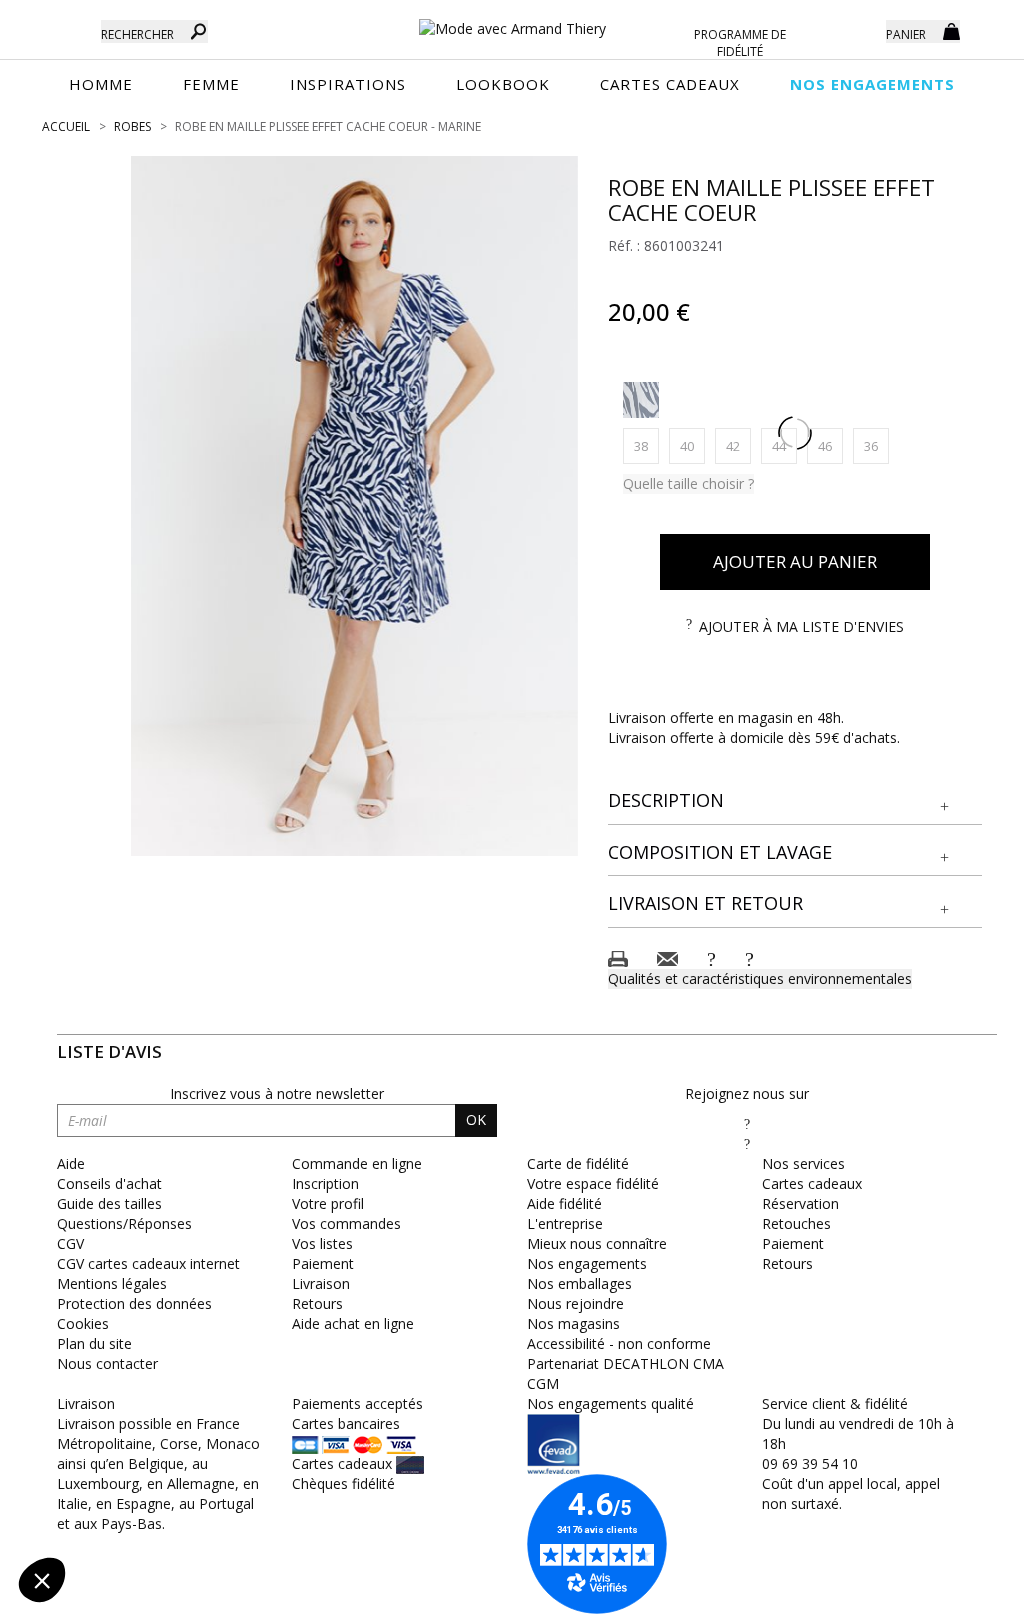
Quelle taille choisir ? (688, 483)
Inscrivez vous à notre (277, 1093)
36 (876, 445)
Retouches (796, 1223)
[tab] (795, 801)
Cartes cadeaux (812, 1183)
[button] (795, 801)
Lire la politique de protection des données (156, 1449)
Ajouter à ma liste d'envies (801, 626)
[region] (354, 506)
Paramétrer (125, 1513)
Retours (787, 1263)
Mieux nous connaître (597, 1243)
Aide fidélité (564, 1203)
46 (830, 445)
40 (692, 445)
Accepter (335, 1513)
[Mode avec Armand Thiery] (512, 20)
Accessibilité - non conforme (619, 1343)
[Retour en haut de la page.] (953, 1588)
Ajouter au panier (795, 561)
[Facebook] (747, 1123)
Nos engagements (587, 1263)
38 (646, 445)
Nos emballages (579, 1283)
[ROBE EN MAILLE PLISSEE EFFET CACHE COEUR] (354, 506)
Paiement (793, 1243)
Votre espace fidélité (593, 1183)
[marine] (641, 400)
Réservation (800, 1203)
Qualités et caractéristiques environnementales (760, 978)
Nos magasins (573, 1323)
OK (476, 1119)
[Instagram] (747, 1143)
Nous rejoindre (575, 1303)
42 (738, 445)
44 (784, 445)
